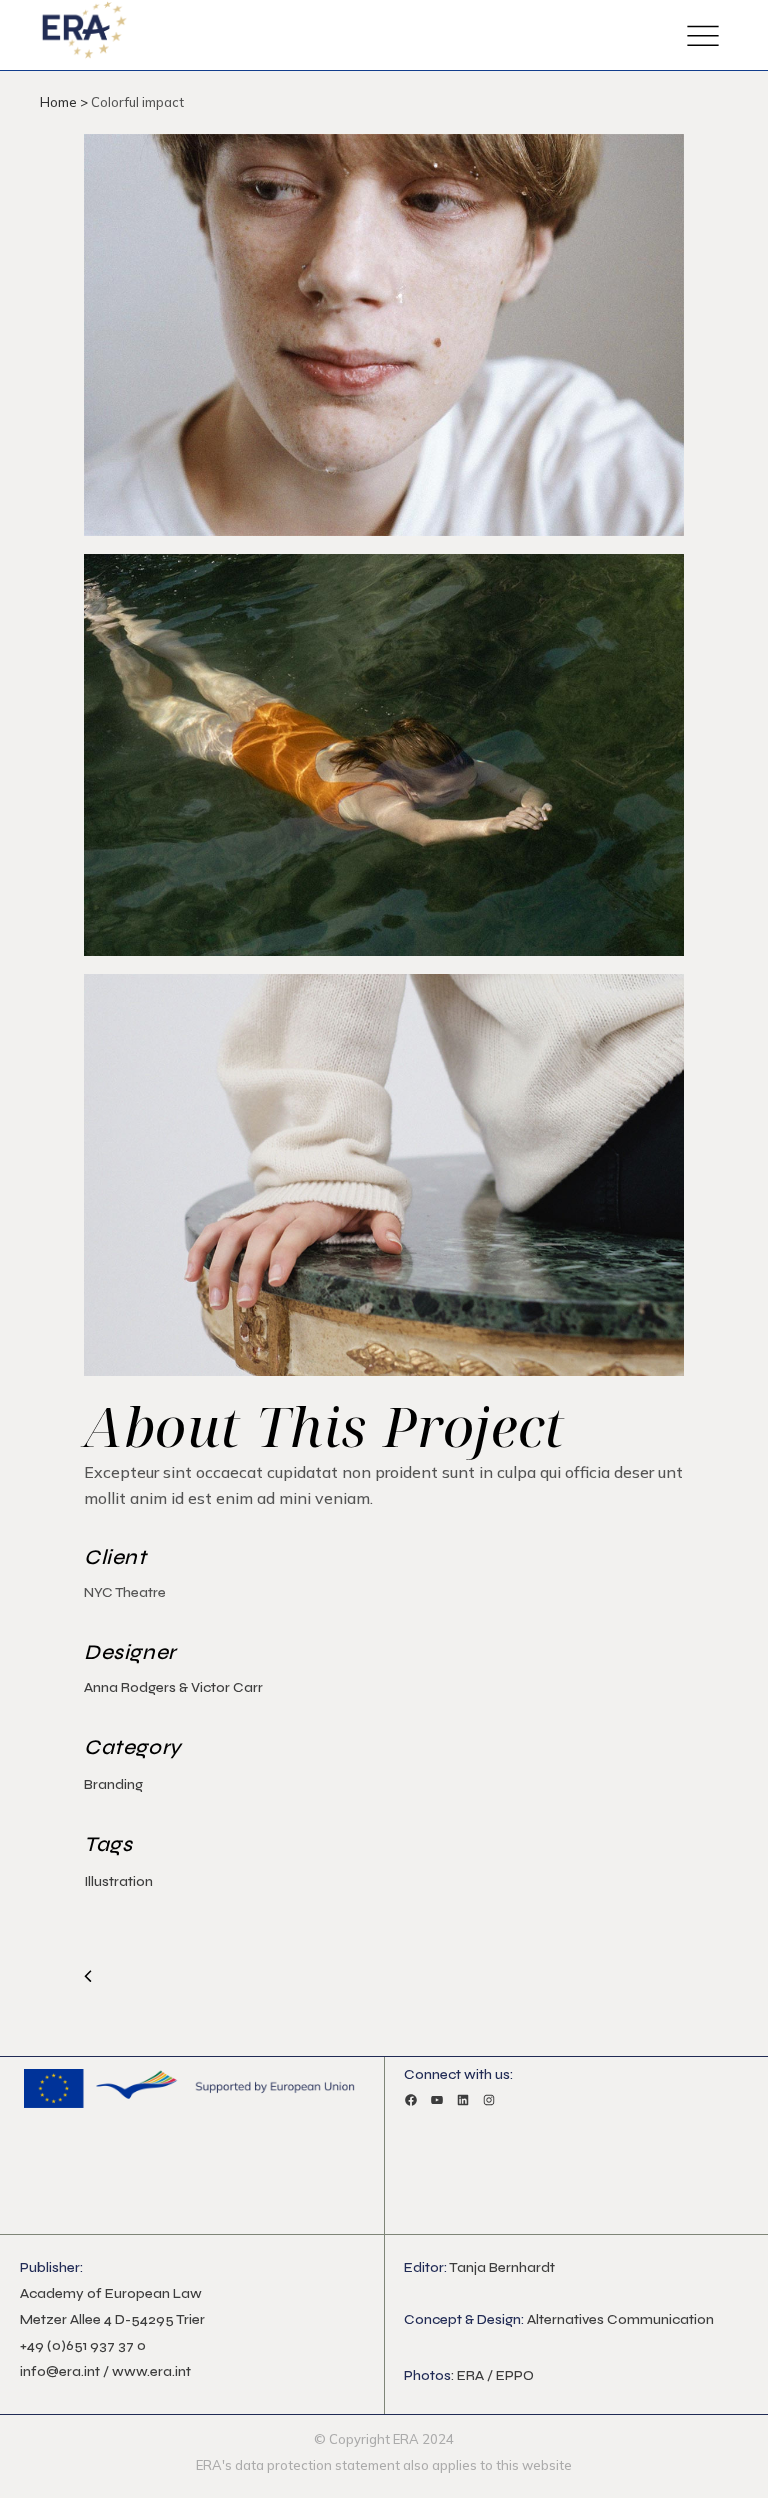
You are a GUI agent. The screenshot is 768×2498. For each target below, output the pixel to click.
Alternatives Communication (620, 2319)
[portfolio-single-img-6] (384, 1182)
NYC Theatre (125, 1592)
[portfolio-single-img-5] (384, 762)
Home (58, 102)
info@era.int (60, 2371)
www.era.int (151, 2371)
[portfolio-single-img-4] (384, 342)
